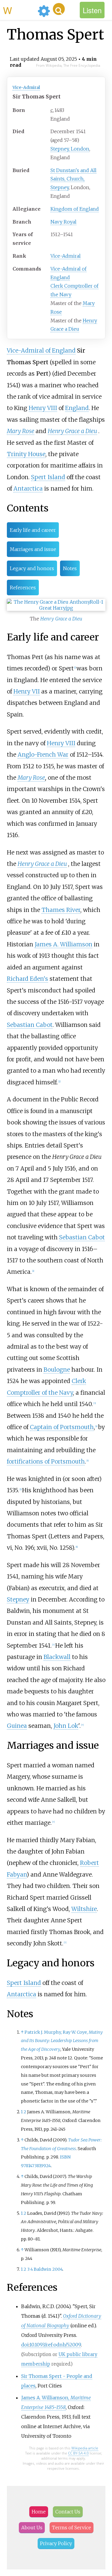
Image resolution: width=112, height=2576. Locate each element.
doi (25, 2345)
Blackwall (57, 1657)
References (23, 588)
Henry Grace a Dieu (72, 431)
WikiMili (19, 10)
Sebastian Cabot (30, 1025)
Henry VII (27, 691)
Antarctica (28, 488)
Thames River (61, 910)
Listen (92, 10)
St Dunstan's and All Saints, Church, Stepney (73, 179)
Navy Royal (63, 222)
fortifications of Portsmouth (46, 1461)
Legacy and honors (32, 568)
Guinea (17, 1726)
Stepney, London (70, 149)
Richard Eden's (27, 979)
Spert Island (48, 477)
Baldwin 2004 (48, 2269)
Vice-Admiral (26, 87)
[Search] (59, 9)
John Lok (66, 1726)
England (77, 408)
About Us (32, 2528)
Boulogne (57, 1370)
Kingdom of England (75, 209)
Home (39, 2512)
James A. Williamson (63, 944)
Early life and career (33, 530)
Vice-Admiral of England (41, 350)
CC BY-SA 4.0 (78, 2453)
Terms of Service (72, 2528)
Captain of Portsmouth (62, 1427)
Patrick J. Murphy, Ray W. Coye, (62, 2041)
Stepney (18, 1599)
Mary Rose (21, 431)
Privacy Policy (56, 2543)
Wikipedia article (85, 2448)
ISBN (65, 2157)
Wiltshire (84, 1909)
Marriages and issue (33, 549)
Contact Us (68, 2512)
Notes (70, 568)
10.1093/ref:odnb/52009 (55, 2345)
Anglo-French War (43, 755)
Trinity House (26, 454)
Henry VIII (43, 408)
